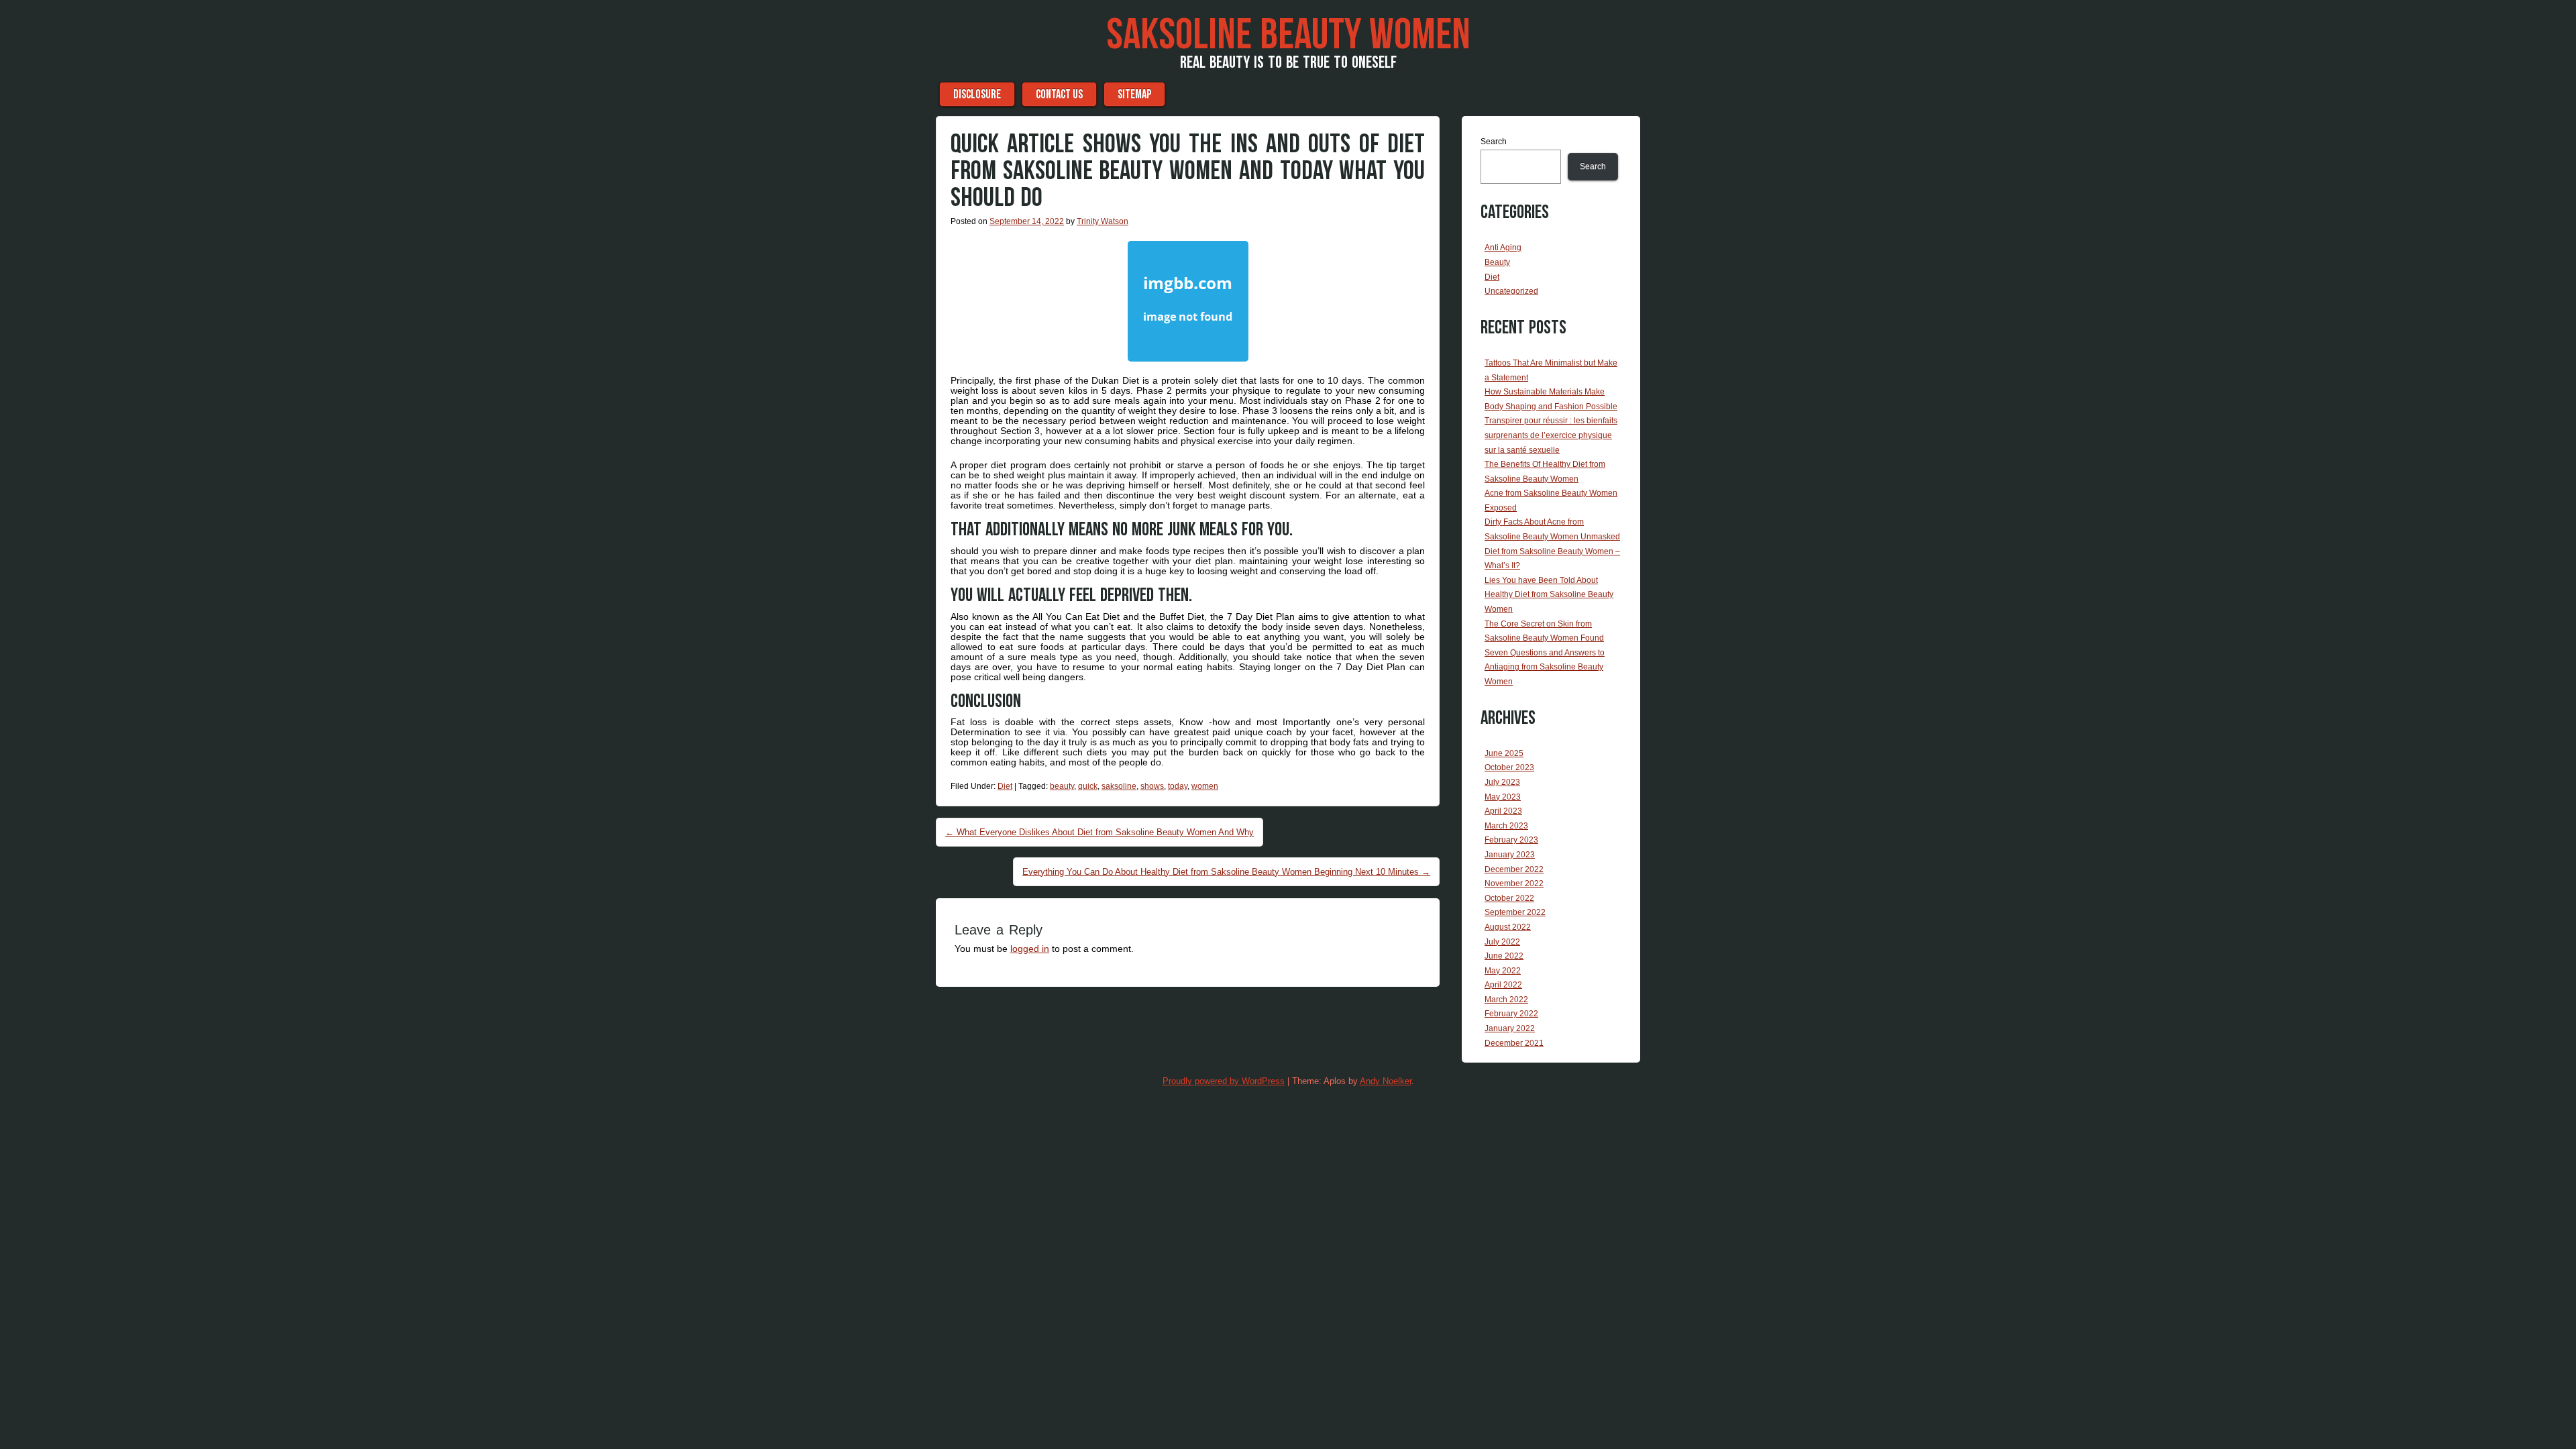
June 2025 (1504, 753)
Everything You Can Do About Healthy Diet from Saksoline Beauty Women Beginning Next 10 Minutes (1226, 872)
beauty (1062, 786)
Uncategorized (1511, 291)
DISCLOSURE (977, 94)
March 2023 (1506, 826)
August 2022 (1508, 927)
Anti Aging (1503, 248)
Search (1494, 142)
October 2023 (1509, 767)
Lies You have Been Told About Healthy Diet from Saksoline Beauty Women (1549, 595)
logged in (1030, 949)
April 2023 (1503, 811)
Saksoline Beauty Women (1288, 36)
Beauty (1497, 262)
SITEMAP (1134, 94)
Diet (1005, 786)
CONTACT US (1059, 94)
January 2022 (1510, 1028)
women (1205, 786)
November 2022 (1514, 883)
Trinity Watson (1103, 221)
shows (1152, 786)
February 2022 (1511, 1014)
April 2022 (1503, 985)
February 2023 (1511, 840)
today (1178, 786)
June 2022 (1504, 956)
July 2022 (1502, 942)
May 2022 (1503, 971)
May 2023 (1503, 797)
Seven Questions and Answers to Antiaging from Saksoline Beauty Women (1545, 667)
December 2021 (1514, 1043)
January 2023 (1510, 855)
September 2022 (1515, 912)
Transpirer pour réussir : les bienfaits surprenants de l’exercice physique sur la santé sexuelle (1551, 435)
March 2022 (1506, 1000)
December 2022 (1514, 869)
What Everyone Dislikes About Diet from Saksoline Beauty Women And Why (1099, 832)
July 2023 (1502, 782)
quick (1088, 786)
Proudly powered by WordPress (1224, 1081)
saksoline (1119, 786)
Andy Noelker (1386, 1081)
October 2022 (1509, 898)
